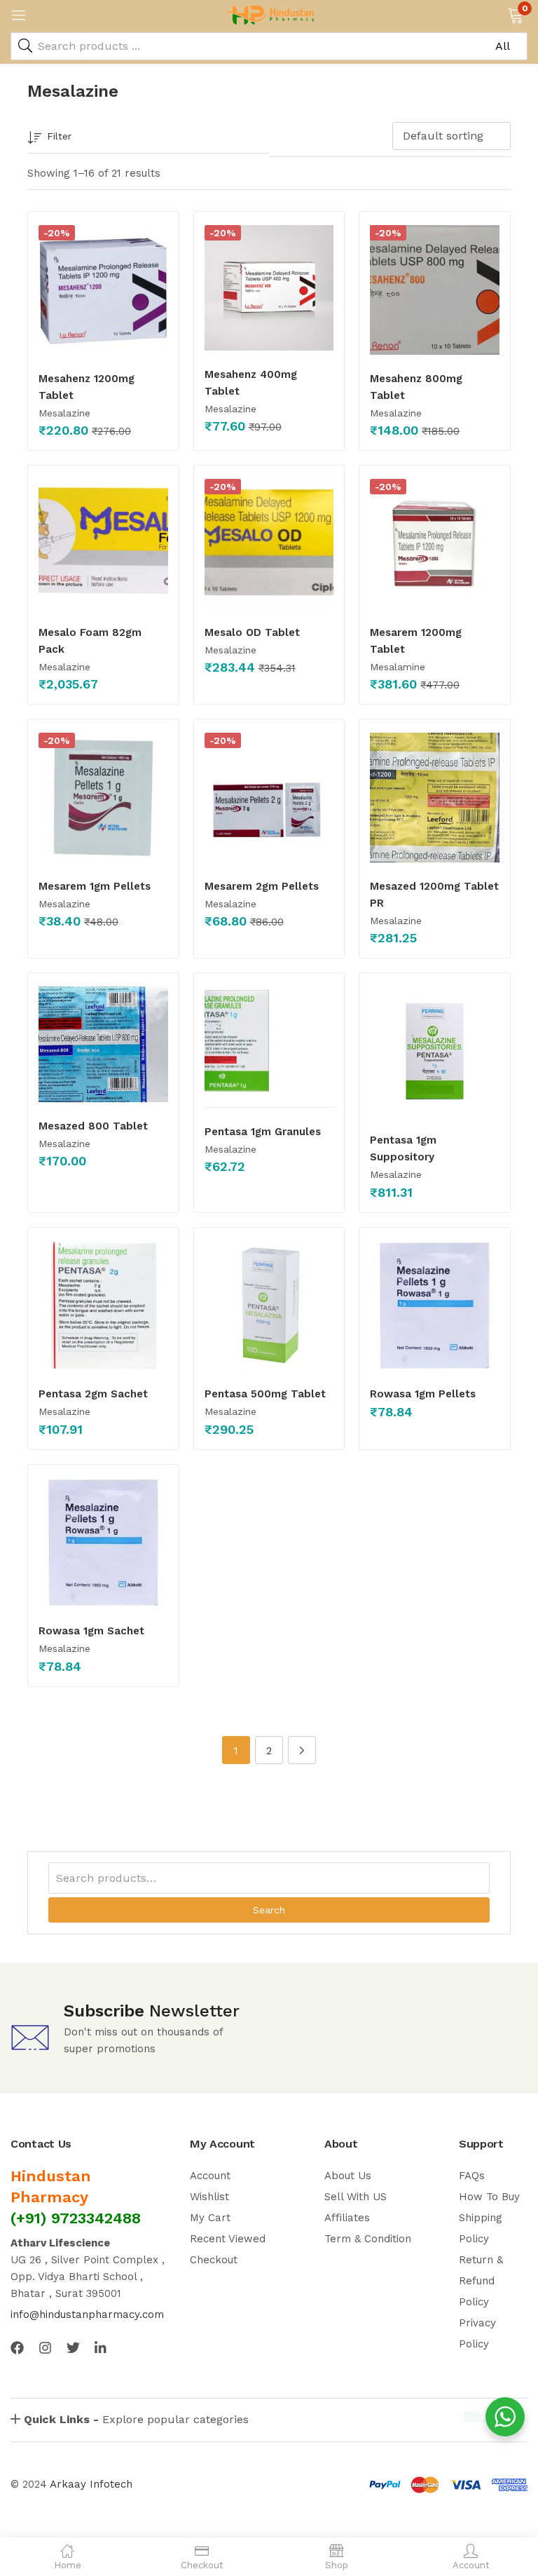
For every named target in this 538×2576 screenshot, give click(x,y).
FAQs (472, 2176)
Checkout (214, 2260)
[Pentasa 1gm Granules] (269, 1047)
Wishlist (209, 2197)
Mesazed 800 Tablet (93, 1126)
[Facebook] (17, 2348)
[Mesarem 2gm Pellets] (269, 798)
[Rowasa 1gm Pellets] (435, 1306)
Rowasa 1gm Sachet (91, 1631)
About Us (348, 2176)
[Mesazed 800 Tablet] (103, 1044)
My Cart (210, 2218)
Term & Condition (368, 2239)
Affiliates (347, 2218)
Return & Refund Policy (481, 2281)
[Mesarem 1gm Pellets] (103, 798)
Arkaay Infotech (91, 2484)
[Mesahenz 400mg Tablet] (269, 288)
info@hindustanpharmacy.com (87, 2314)
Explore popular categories (136, 2419)
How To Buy (489, 2197)
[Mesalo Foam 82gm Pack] (103, 544)
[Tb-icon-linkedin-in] (101, 2348)
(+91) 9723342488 (76, 2218)
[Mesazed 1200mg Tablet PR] (435, 798)
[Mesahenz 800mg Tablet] (435, 290)
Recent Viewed (228, 2239)
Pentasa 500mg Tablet (265, 1394)
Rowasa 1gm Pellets (423, 1394)
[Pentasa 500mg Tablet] (269, 1306)
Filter (59, 136)
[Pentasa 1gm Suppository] (435, 1051)
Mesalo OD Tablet (252, 632)
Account (210, 2176)
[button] (515, 14)
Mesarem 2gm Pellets (262, 886)
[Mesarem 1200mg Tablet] (435, 544)
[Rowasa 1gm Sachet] (103, 1543)
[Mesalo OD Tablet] (269, 544)
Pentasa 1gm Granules (263, 1132)
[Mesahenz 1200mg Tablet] (103, 290)
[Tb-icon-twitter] (73, 2348)
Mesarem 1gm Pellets (95, 886)
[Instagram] (45, 2348)
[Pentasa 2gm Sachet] (103, 1306)
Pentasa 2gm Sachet (93, 1394)
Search (269, 1910)
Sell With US (356, 2197)
